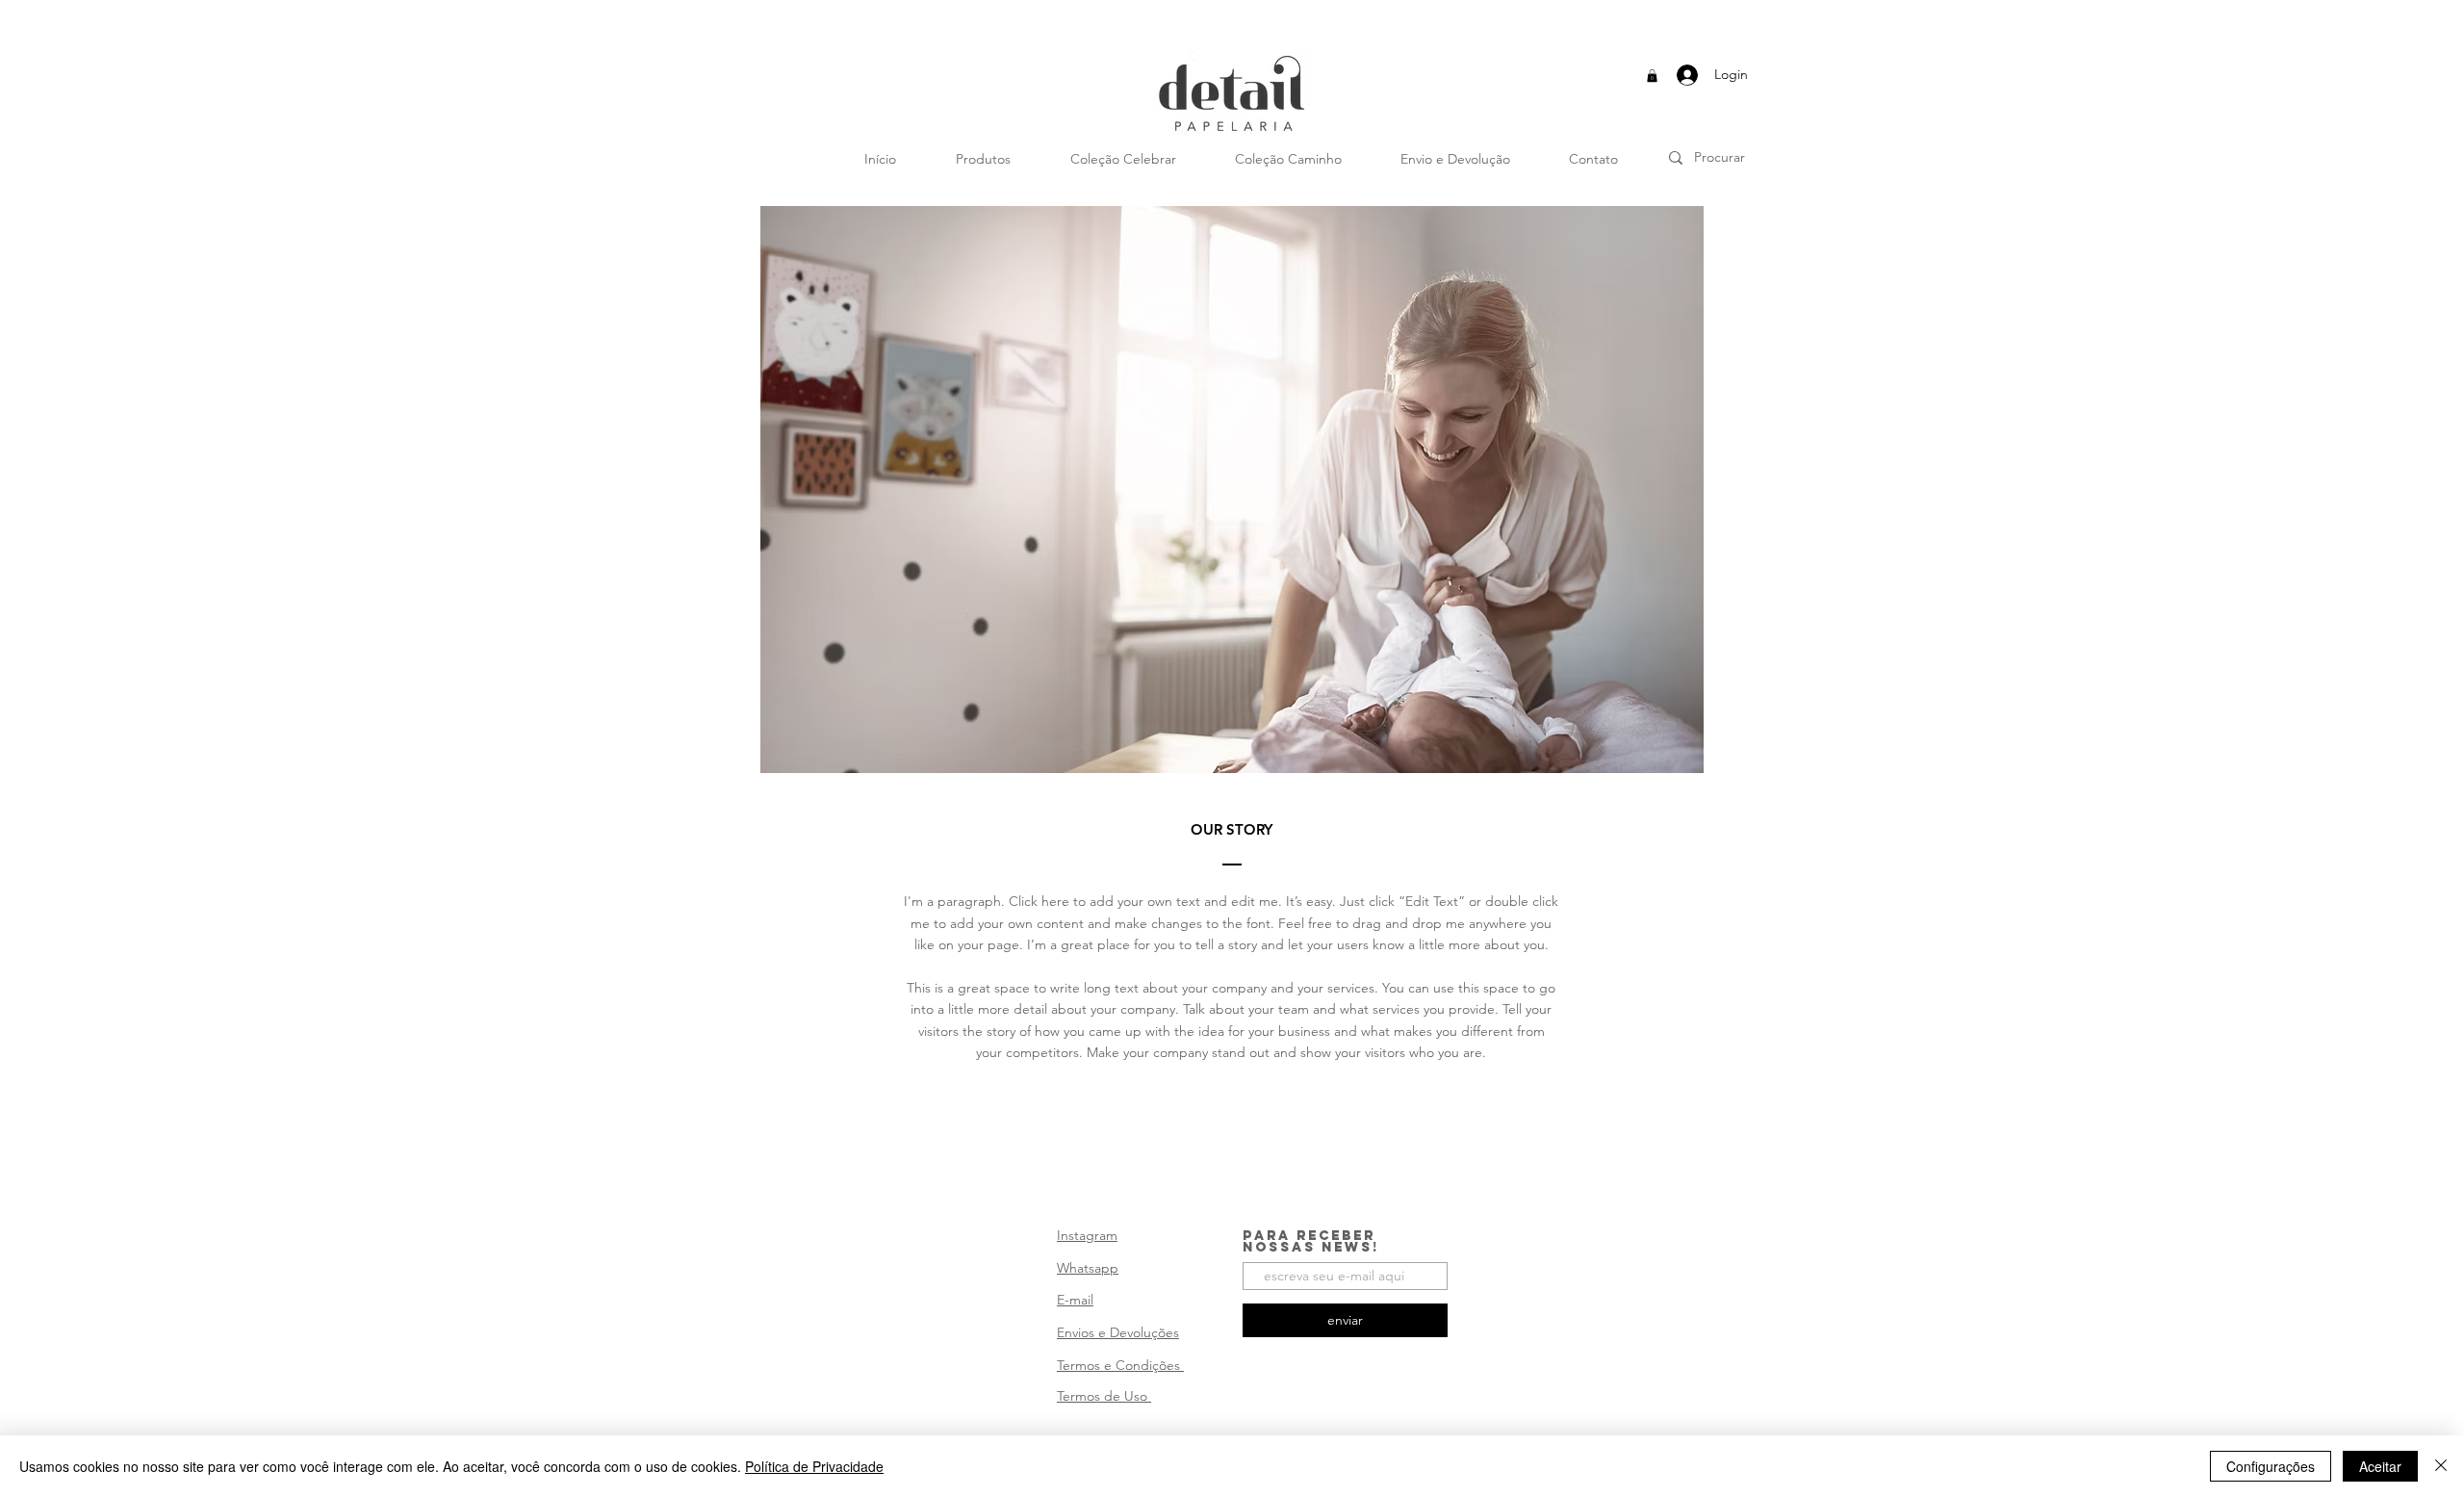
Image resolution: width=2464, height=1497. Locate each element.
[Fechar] (2441, 1466)
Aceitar (2380, 1466)
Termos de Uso (1104, 1396)
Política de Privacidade (814, 1466)
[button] (1652, 76)
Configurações (2271, 1466)
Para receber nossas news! (1311, 1242)
